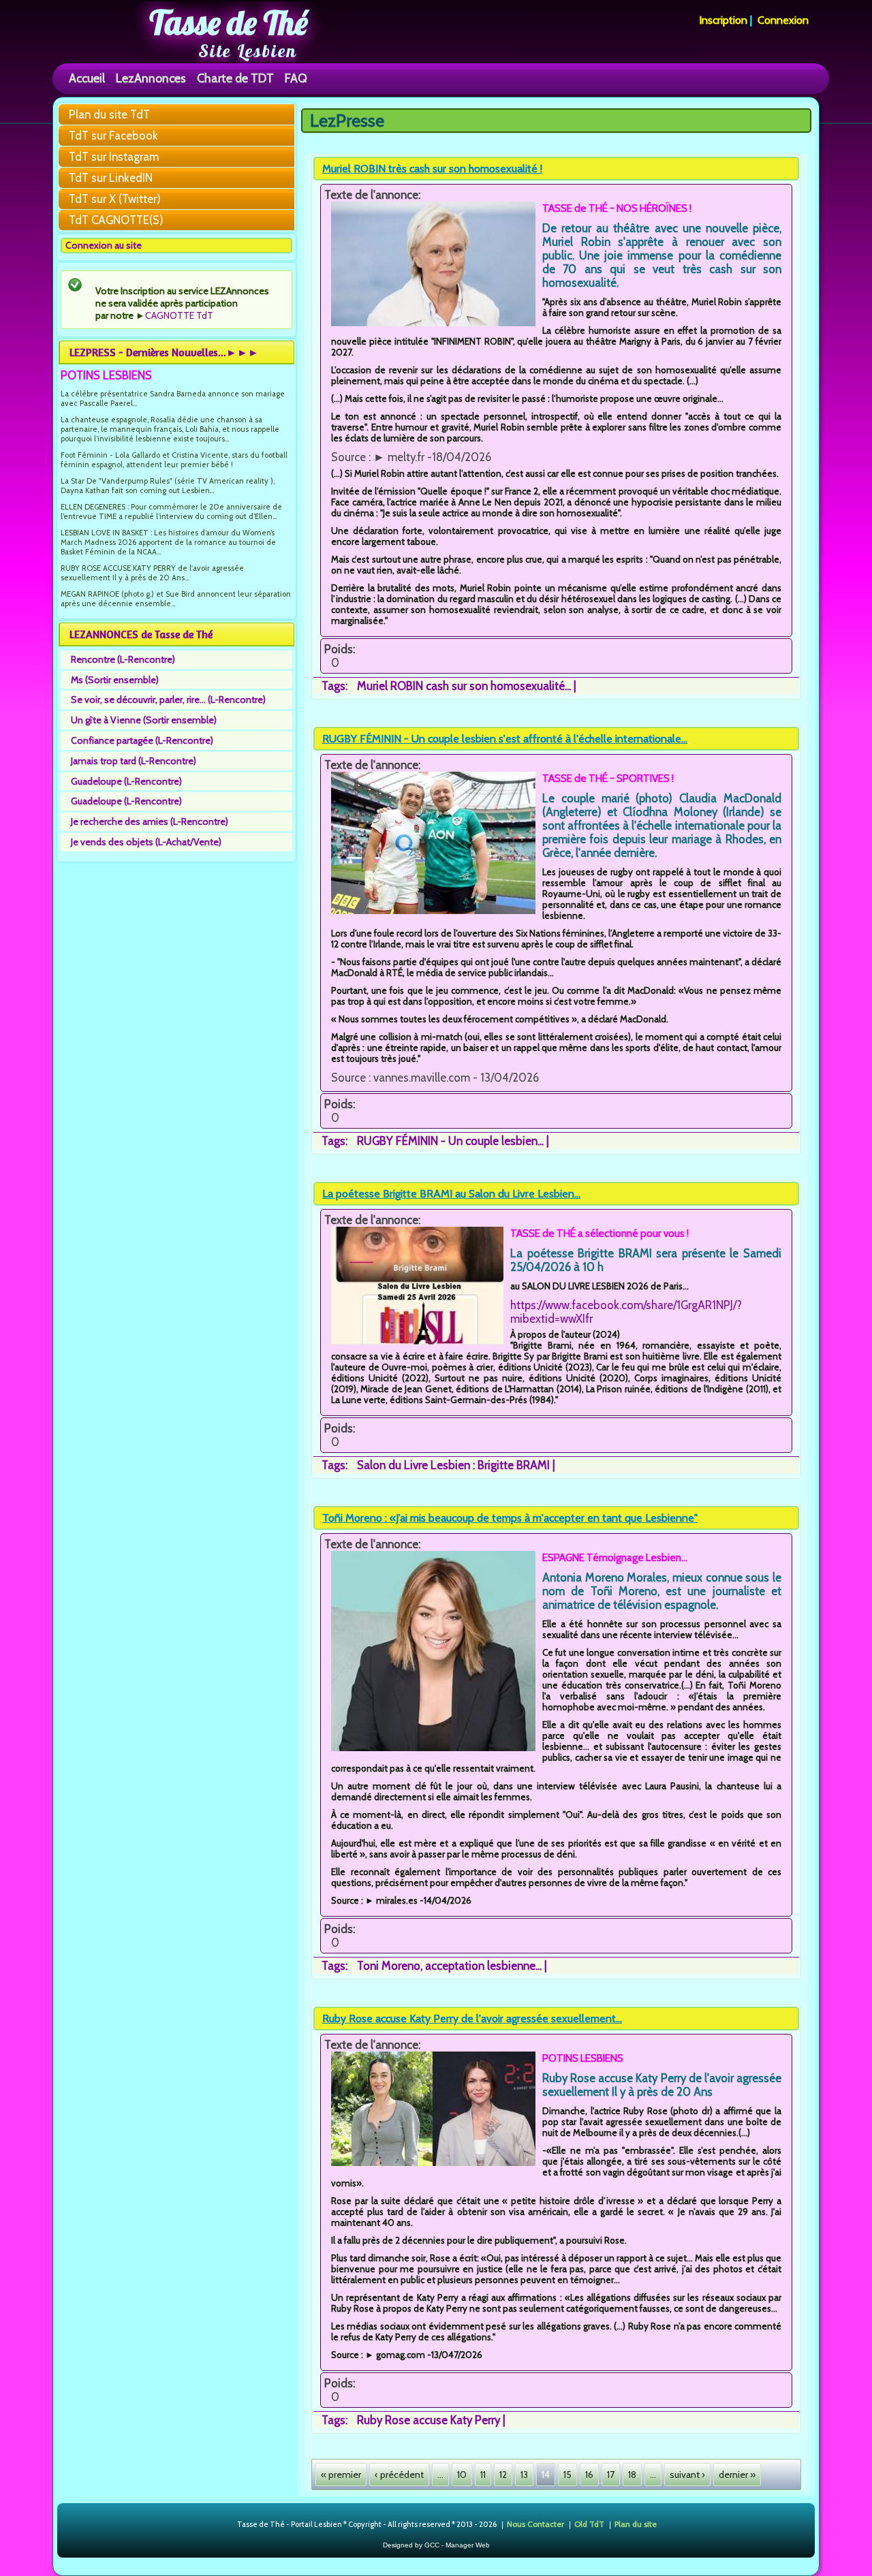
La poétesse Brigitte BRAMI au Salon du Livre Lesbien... (451, 1194)
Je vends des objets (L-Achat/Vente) (146, 842)
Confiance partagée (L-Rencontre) (142, 740)
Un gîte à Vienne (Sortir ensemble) (144, 720)
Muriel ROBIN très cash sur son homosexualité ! (432, 169)
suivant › (687, 2475)
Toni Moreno (389, 1966)
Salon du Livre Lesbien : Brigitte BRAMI (453, 1465)
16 (589, 2475)
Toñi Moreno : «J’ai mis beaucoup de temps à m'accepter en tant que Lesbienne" (510, 1518)
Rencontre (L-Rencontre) (123, 659)
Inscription (723, 20)
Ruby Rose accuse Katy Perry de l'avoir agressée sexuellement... (472, 2019)
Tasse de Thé (229, 22)
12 (503, 2475)
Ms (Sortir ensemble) (115, 680)
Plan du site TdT (109, 114)
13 (524, 2475)
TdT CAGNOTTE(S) (116, 220)
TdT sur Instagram (114, 157)
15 (567, 2475)
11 (483, 2475)
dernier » (737, 2475)
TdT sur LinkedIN (111, 178)
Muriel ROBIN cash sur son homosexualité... (464, 686)
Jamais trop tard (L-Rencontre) (134, 761)
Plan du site (636, 2523)
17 (611, 2475)
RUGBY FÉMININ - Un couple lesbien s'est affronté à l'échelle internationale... (505, 739)
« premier (341, 2475)
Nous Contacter (535, 2523)
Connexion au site (104, 245)
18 (632, 2475)
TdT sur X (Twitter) (115, 199)
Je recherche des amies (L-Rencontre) (150, 821)
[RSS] (226, 2525)
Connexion (783, 20)
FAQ (296, 78)
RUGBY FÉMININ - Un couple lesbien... (450, 1141)
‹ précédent (399, 2475)
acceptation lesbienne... (483, 1966)
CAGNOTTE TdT (179, 315)
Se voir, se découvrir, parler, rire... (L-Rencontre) (168, 700)
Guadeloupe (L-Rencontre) (126, 781)
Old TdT (589, 2523)
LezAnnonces (151, 78)
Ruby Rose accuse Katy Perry (429, 2420)
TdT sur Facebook (113, 136)
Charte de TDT (235, 78)
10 (462, 2475)
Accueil (87, 78)
